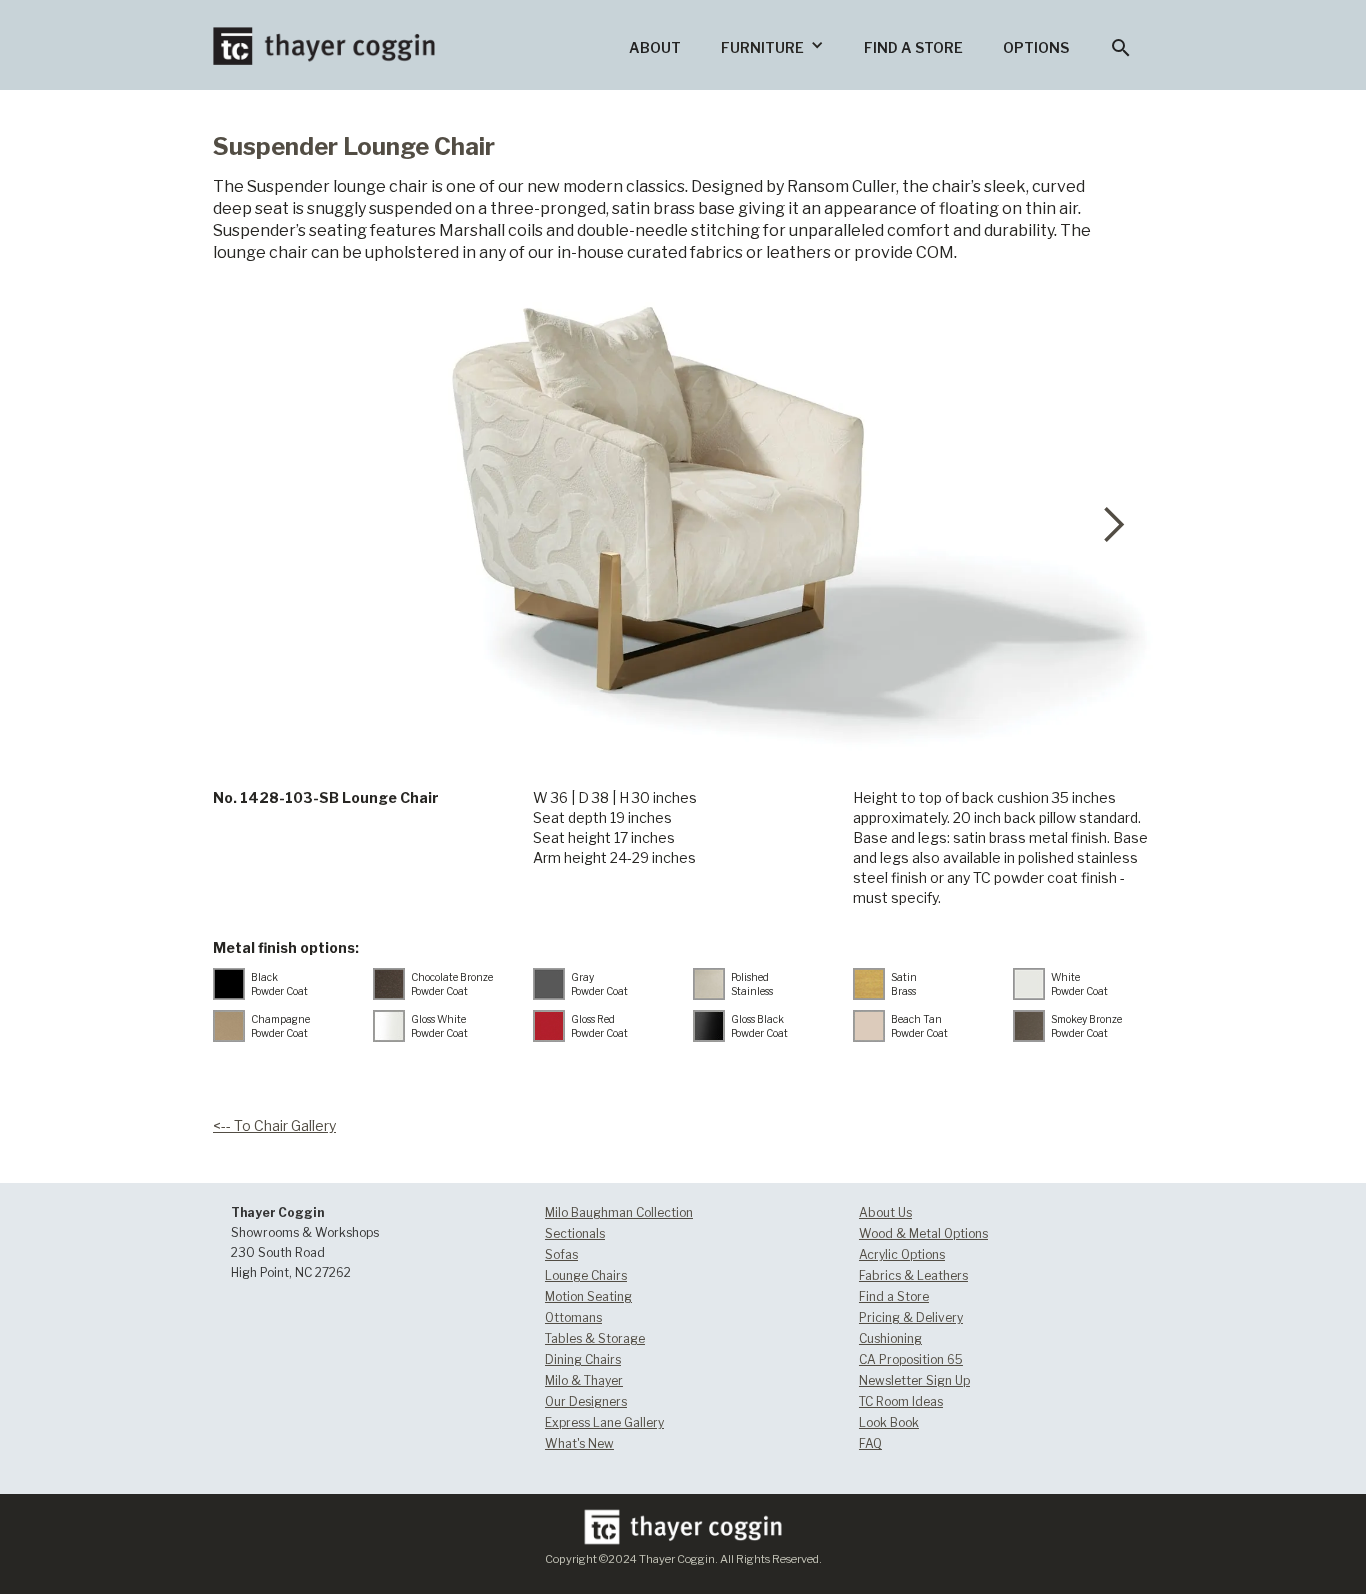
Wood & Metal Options (923, 1233)
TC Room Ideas (901, 1401)
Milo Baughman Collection (619, 1212)
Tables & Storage (595, 1338)
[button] (772, 45)
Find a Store (894, 1296)
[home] (324, 32)
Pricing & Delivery (911, 1317)
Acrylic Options (902, 1254)
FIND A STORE (913, 47)
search (1121, 48)
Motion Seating (588, 1296)
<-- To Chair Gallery (274, 1125)
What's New (579, 1443)
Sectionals (575, 1233)
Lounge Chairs (586, 1275)
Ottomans (573, 1317)
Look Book (889, 1422)
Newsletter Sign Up (914, 1380)
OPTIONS (1036, 47)
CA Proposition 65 (911, 1359)
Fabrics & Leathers (913, 1275)
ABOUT (655, 47)
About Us (885, 1212)
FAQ (870, 1443)
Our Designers (586, 1401)
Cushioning (890, 1338)
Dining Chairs (583, 1359)
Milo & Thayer (584, 1380)
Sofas (561, 1254)
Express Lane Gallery (604, 1422)
